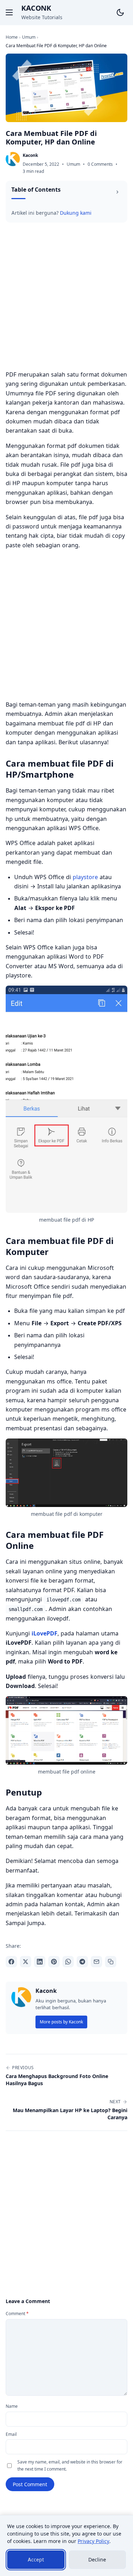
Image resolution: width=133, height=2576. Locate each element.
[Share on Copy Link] (111, 1962)
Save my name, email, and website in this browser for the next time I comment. (70, 2465)
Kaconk (36, 8)
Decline (97, 2559)
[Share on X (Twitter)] (26, 1962)
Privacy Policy (93, 2541)
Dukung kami (76, 213)
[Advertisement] (66, 298)
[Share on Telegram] (82, 1962)
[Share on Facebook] (11, 1962)
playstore (85, 877)
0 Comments (100, 164)
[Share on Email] (96, 1962)
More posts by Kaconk (61, 2022)
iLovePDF (45, 1633)
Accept (36, 2559)
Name (12, 2406)
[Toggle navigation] (9, 12)
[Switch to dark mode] (120, 12)
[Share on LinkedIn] (40, 1962)
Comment (17, 2314)
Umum (73, 164)
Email (11, 2434)
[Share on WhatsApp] (68, 1962)
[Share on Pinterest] (54, 1962)
